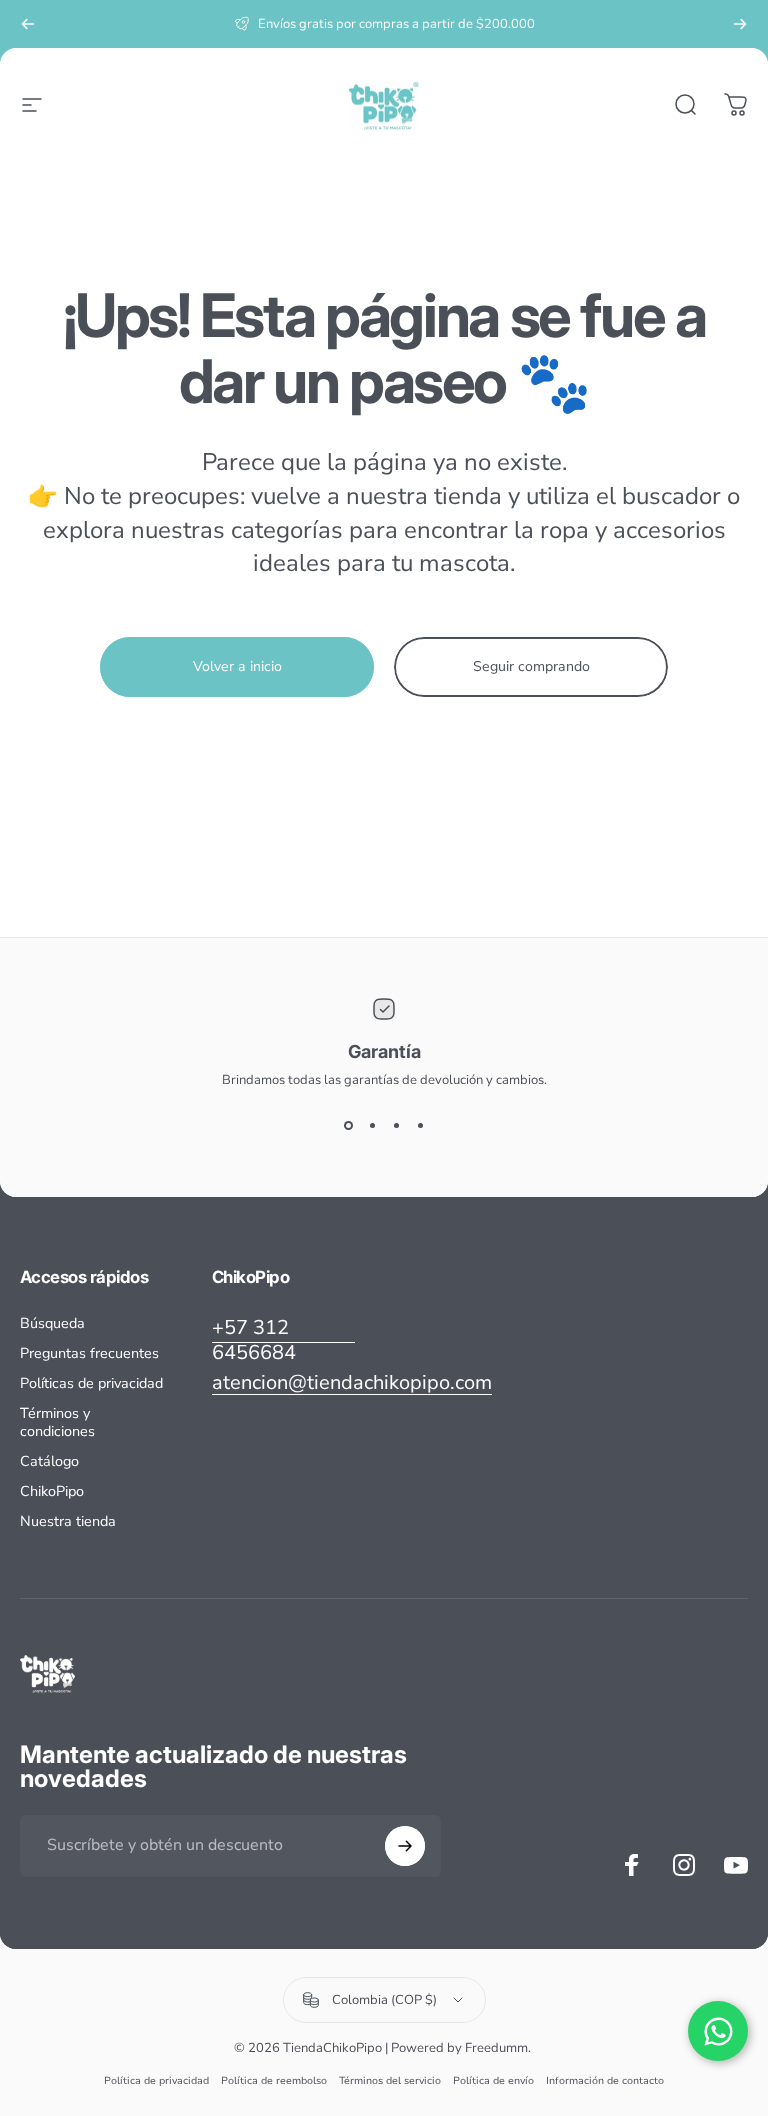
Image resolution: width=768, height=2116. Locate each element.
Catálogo (49, 1461)
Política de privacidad (156, 2080)
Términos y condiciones (57, 1422)
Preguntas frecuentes (89, 1353)
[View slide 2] (372, 1125)
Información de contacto (605, 2080)
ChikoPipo (52, 1491)
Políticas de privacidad (91, 1383)
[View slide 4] (420, 1125)
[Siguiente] (740, 24)
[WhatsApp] (718, 2031)
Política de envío (493, 2080)
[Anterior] (28, 24)
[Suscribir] (405, 1846)
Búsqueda (52, 1323)
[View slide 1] (348, 1125)
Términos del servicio (390, 2080)
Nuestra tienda (68, 1521)
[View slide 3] (396, 1125)
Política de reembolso (274, 2080)
